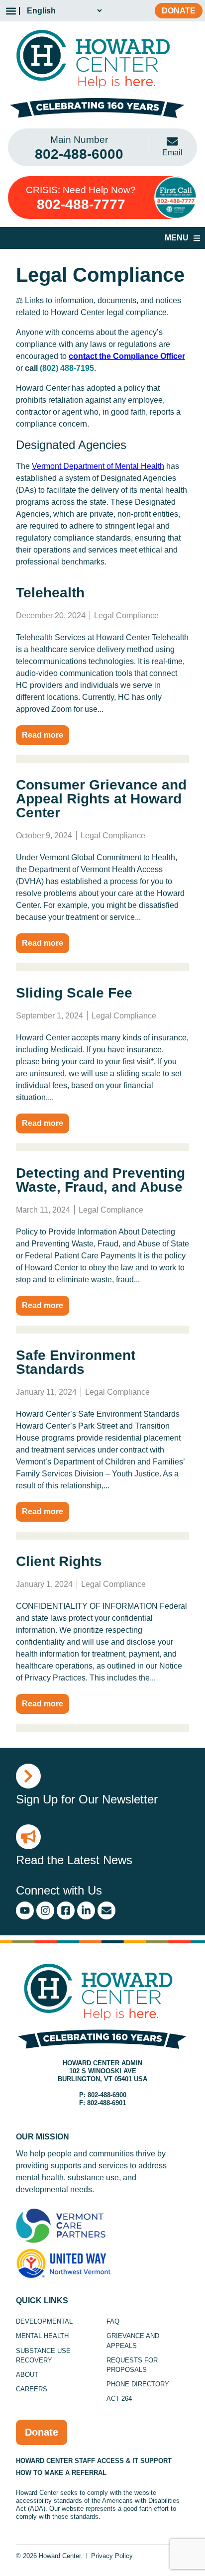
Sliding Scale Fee (74, 993)
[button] (11, 11)
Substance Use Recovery (43, 2355)
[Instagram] (45, 1910)
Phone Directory (138, 2384)
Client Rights (59, 1561)
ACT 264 (119, 2399)
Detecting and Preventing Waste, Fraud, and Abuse (101, 1180)
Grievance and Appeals (133, 2341)
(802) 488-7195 (67, 368)
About (27, 2375)
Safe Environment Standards (76, 1362)
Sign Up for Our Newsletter (87, 1799)
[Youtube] (25, 1910)
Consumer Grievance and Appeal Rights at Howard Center (101, 799)
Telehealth (50, 593)
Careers (32, 2389)
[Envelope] (106, 1910)
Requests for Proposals (132, 2365)
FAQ (113, 2321)
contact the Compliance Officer (127, 356)
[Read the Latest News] (28, 1837)
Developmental (44, 2321)
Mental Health (42, 2336)
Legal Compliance (126, 616)
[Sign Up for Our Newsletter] (28, 1776)
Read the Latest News (74, 1860)
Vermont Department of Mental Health (98, 466)
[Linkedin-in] (86, 1910)
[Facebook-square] (66, 1910)
